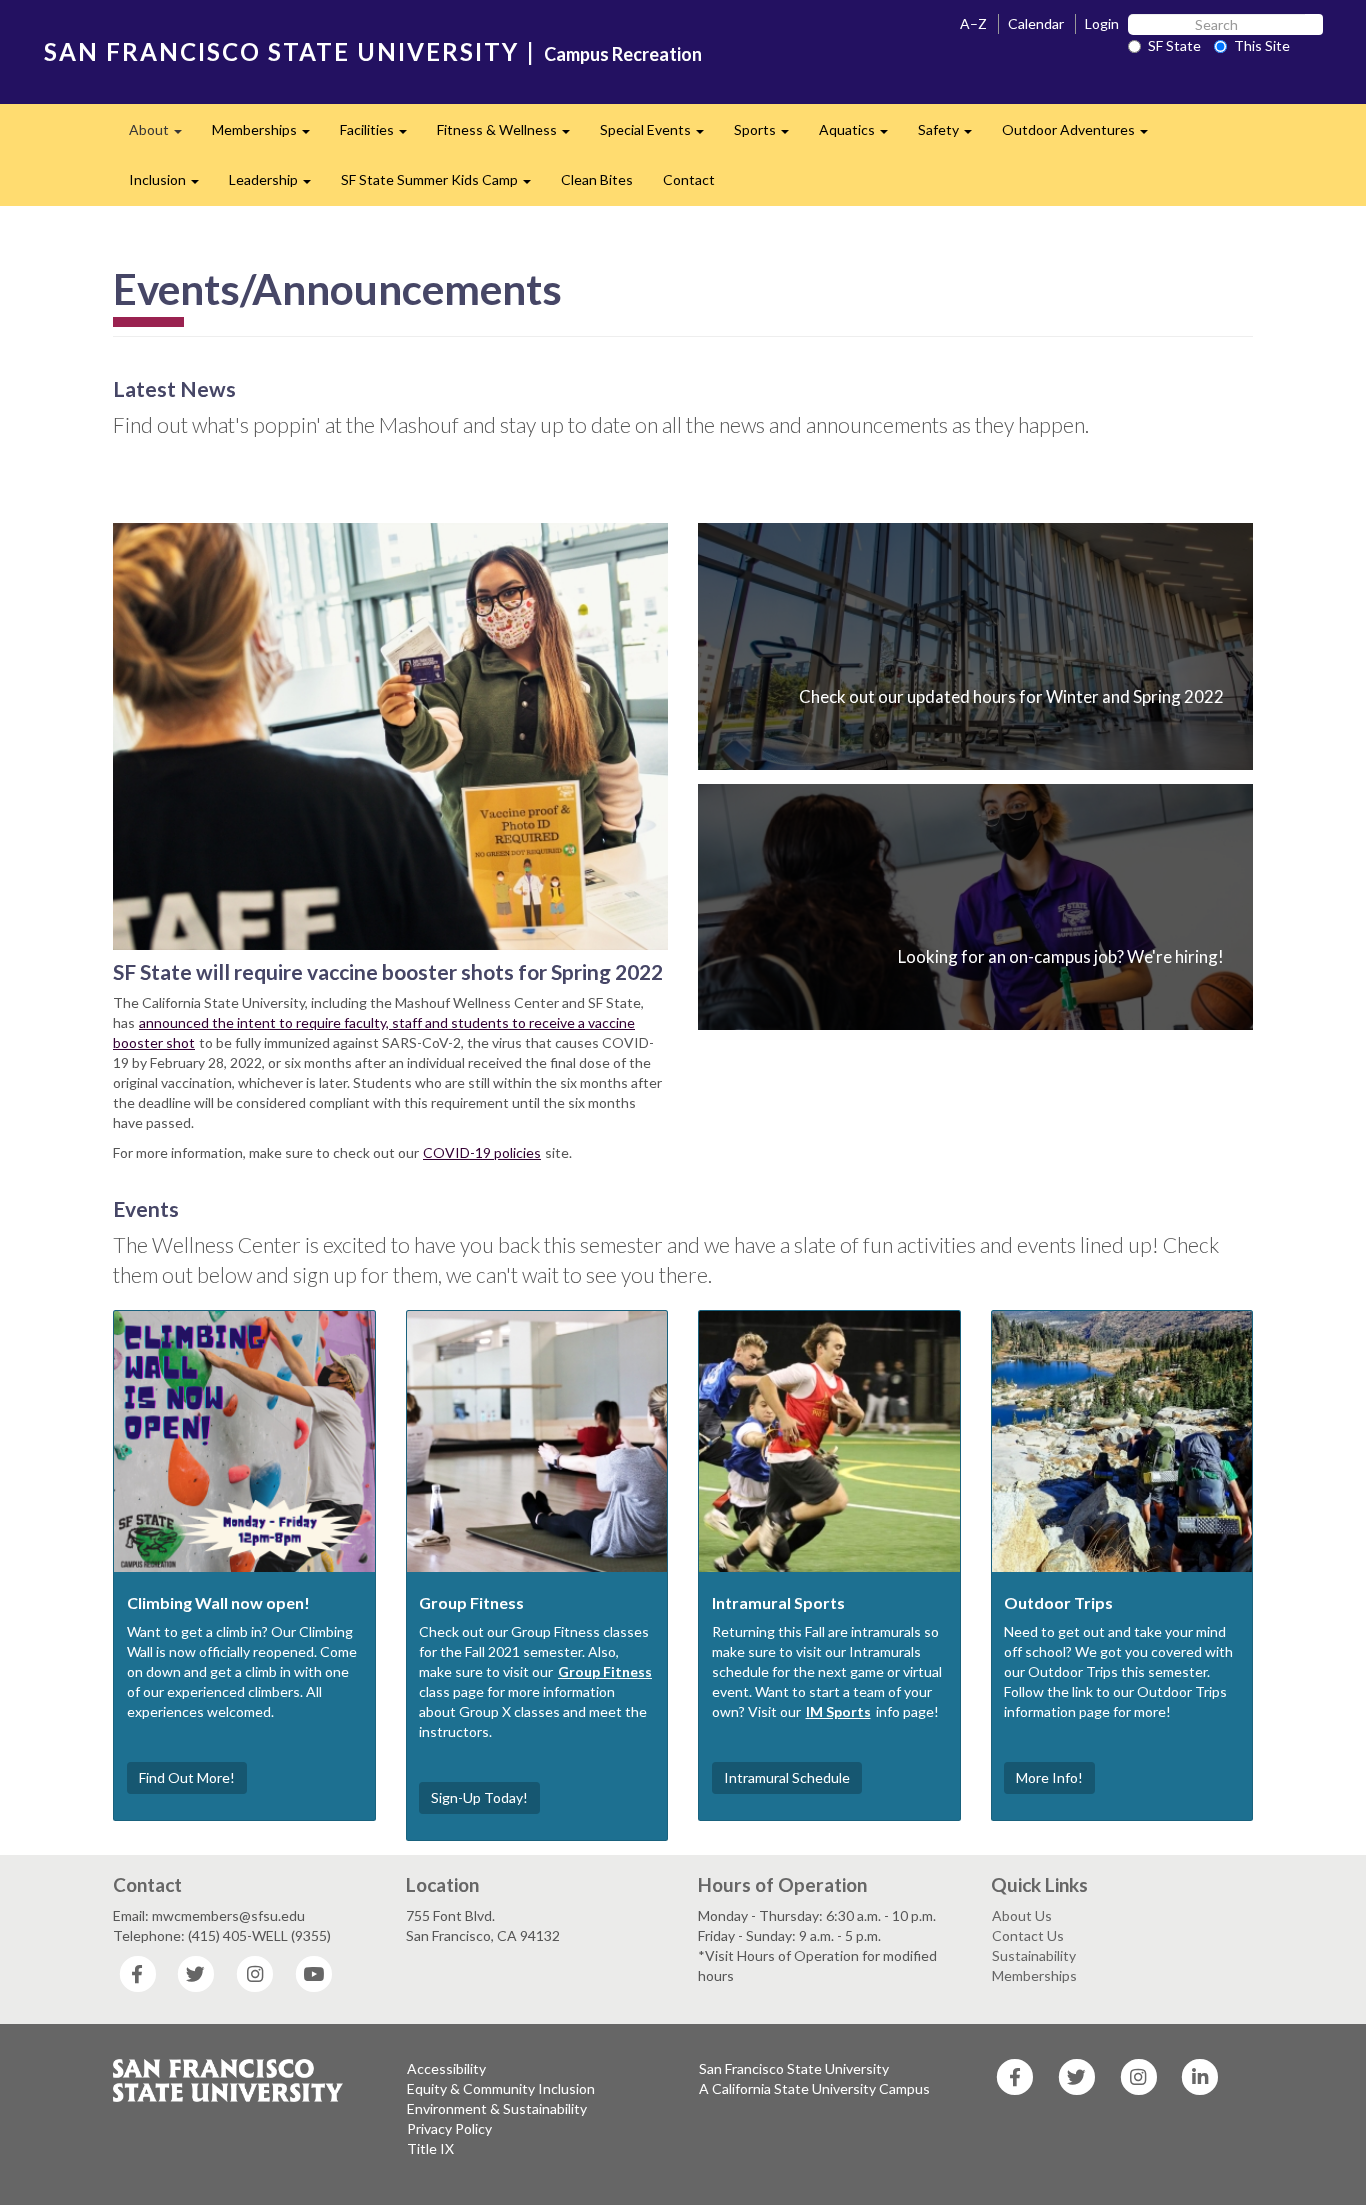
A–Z (973, 23)
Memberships (268, 135)
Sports (769, 135)
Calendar (1036, 23)
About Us (1022, 1915)
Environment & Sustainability (497, 2108)
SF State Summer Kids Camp (443, 185)
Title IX (430, 2148)
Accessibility (446, 2068)
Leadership (277, 185)
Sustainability (1034, 1955)
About (163, 135)
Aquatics (861, 135)
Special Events (659, 135)
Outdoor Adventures (1082, 135)
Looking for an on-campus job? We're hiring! (1061, 957)
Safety (952, 135)
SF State (1174, 45)
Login (1102, 23)
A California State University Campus (814, 2088)
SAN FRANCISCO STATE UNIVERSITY (281, 51)
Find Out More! (187, 1777)
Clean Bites (597, 179)
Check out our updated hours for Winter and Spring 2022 (1011, 696)
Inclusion (171, 185)
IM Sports (838, 1711)
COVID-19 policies (482, 1152)
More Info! (1049, 1777)
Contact (689, 179)
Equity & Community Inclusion (501, 2088)
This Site (1262, 45)
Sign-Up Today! (479, 1797)
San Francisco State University (794, 2068)
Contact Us (1028, 1935)
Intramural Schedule (787, 1777)
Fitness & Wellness (511, 135)
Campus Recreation (623, 54)
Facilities (381, 135)
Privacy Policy (449, 2128)
